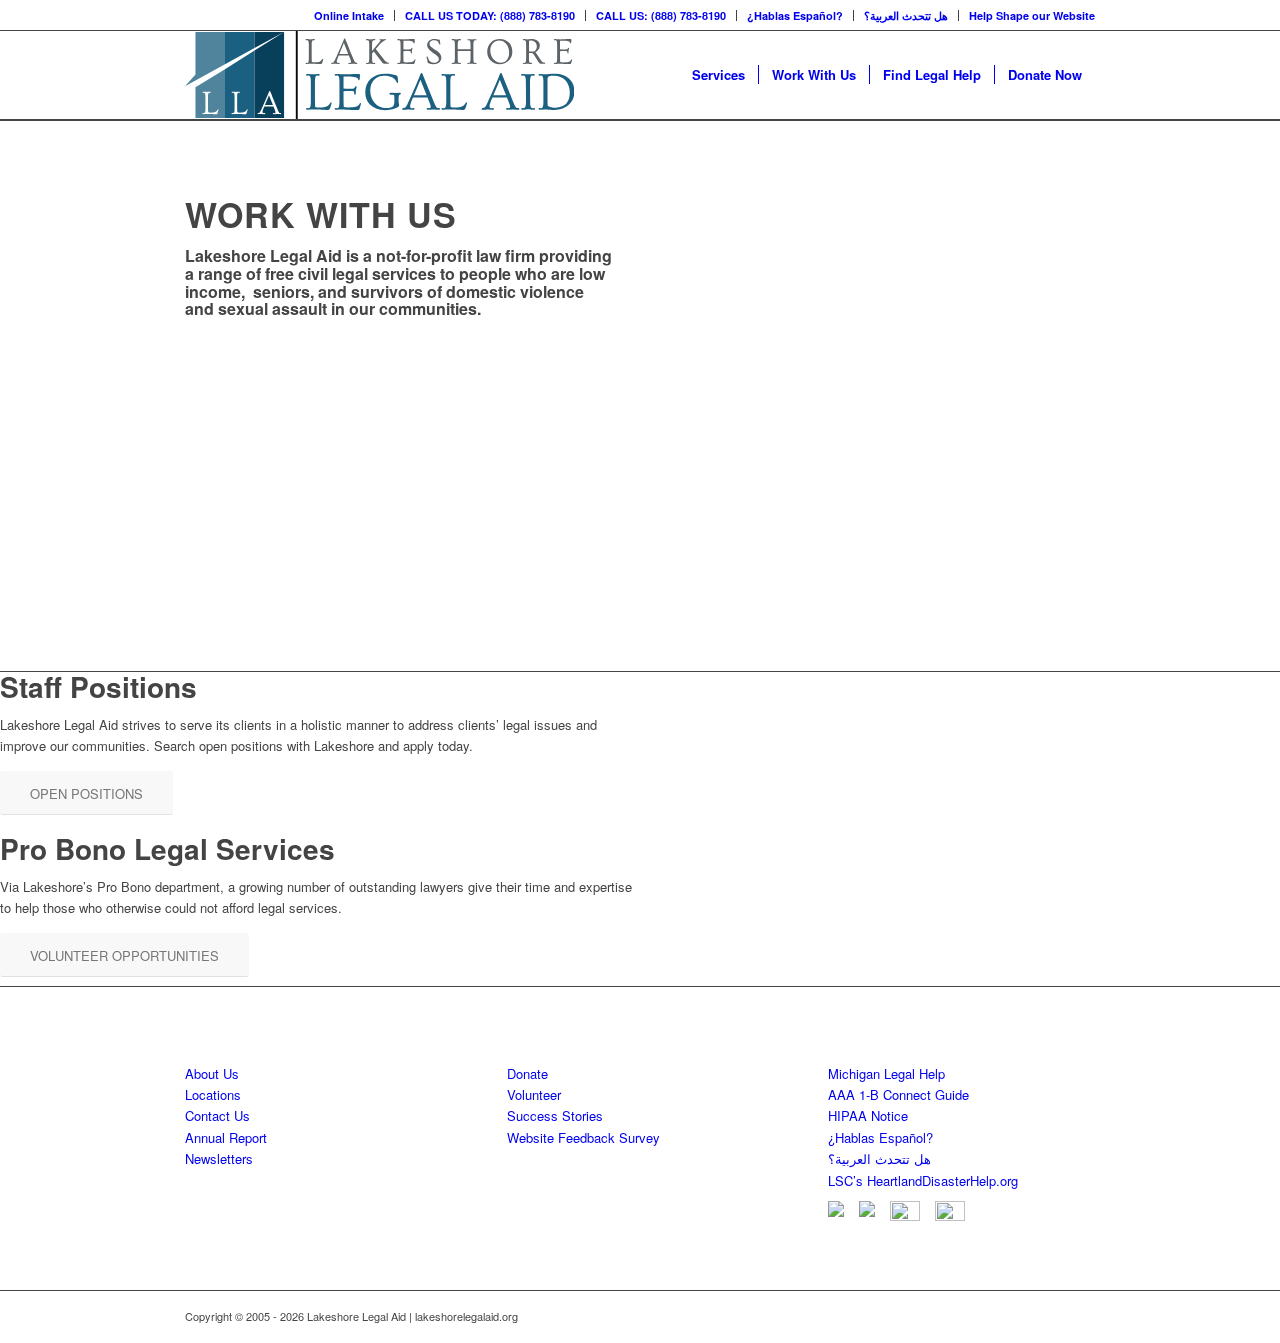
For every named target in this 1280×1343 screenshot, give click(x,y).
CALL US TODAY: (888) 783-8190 (490, 15)
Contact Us (217, 1115)
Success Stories (555, 1115)
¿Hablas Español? (795, 15)
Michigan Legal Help (886, 1073)
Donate (527, 1073)
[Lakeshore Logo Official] (379, 75)
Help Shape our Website (1032, 15)
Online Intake (349, 15)
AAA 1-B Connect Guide (898, 1094)
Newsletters (219, 1158)
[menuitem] (349, 15)
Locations (213, 1094)
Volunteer (534, 1094)
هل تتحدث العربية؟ (906, 15)
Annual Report (226, 1137)
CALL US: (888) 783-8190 (661, 15)
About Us (212, 1073)
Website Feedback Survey (583, 1137)
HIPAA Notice (868, 1115)
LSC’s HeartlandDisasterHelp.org (923, 1180)
